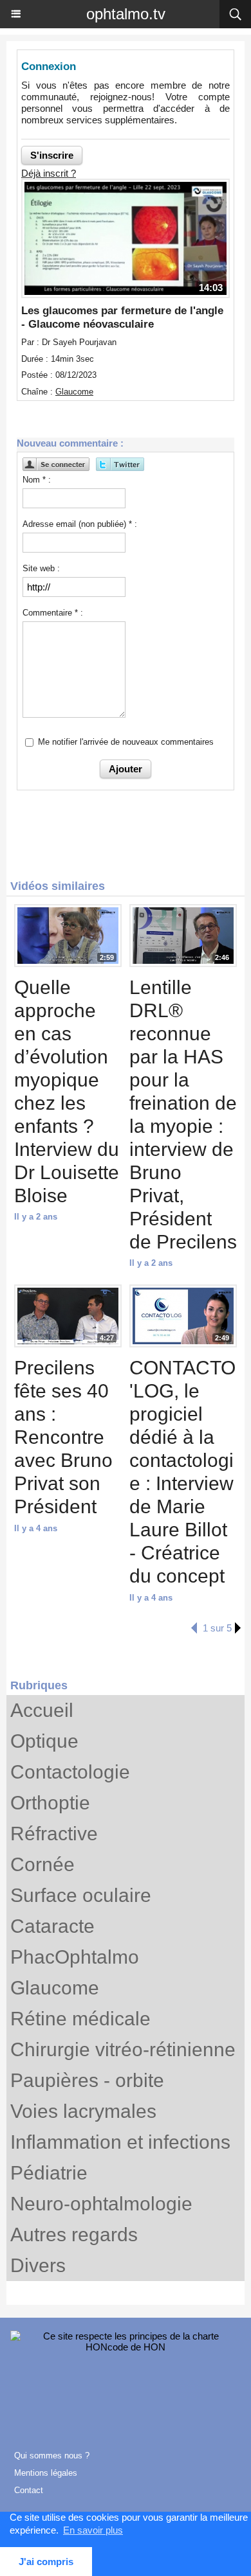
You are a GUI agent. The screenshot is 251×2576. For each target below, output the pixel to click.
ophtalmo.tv (126, 14)
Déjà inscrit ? (49, 173)
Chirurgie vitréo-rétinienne (123, 2049)
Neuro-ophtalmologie (101, 2204)
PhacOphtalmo (75, 1957)
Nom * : (37, 480)
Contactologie (70, 1772)
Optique (44, 1741)
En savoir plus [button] (93, 2530)
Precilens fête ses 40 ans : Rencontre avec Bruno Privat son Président (63, 1437)
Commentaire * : (53, 613)
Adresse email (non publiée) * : (80, 524)
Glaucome (55, 1988)
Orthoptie (50, 1803)
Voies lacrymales (83, 2111)
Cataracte (52, 1926)
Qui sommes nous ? (52, 2456)
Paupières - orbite (87, 2080)
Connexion (49, 67)
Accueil (42, 1710)
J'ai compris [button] (46, 2562)
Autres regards (74, 2234)
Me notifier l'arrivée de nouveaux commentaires (126, 742)
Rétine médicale (80, 2019)
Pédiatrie (49, 2173)
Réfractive (54, 1834)
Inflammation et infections (120, 2142)
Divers (38, 2265)
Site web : (41, 568)
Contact (29, 2490)
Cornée (42, 1864)
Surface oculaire (81, 1895)
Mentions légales (46, 2473)
